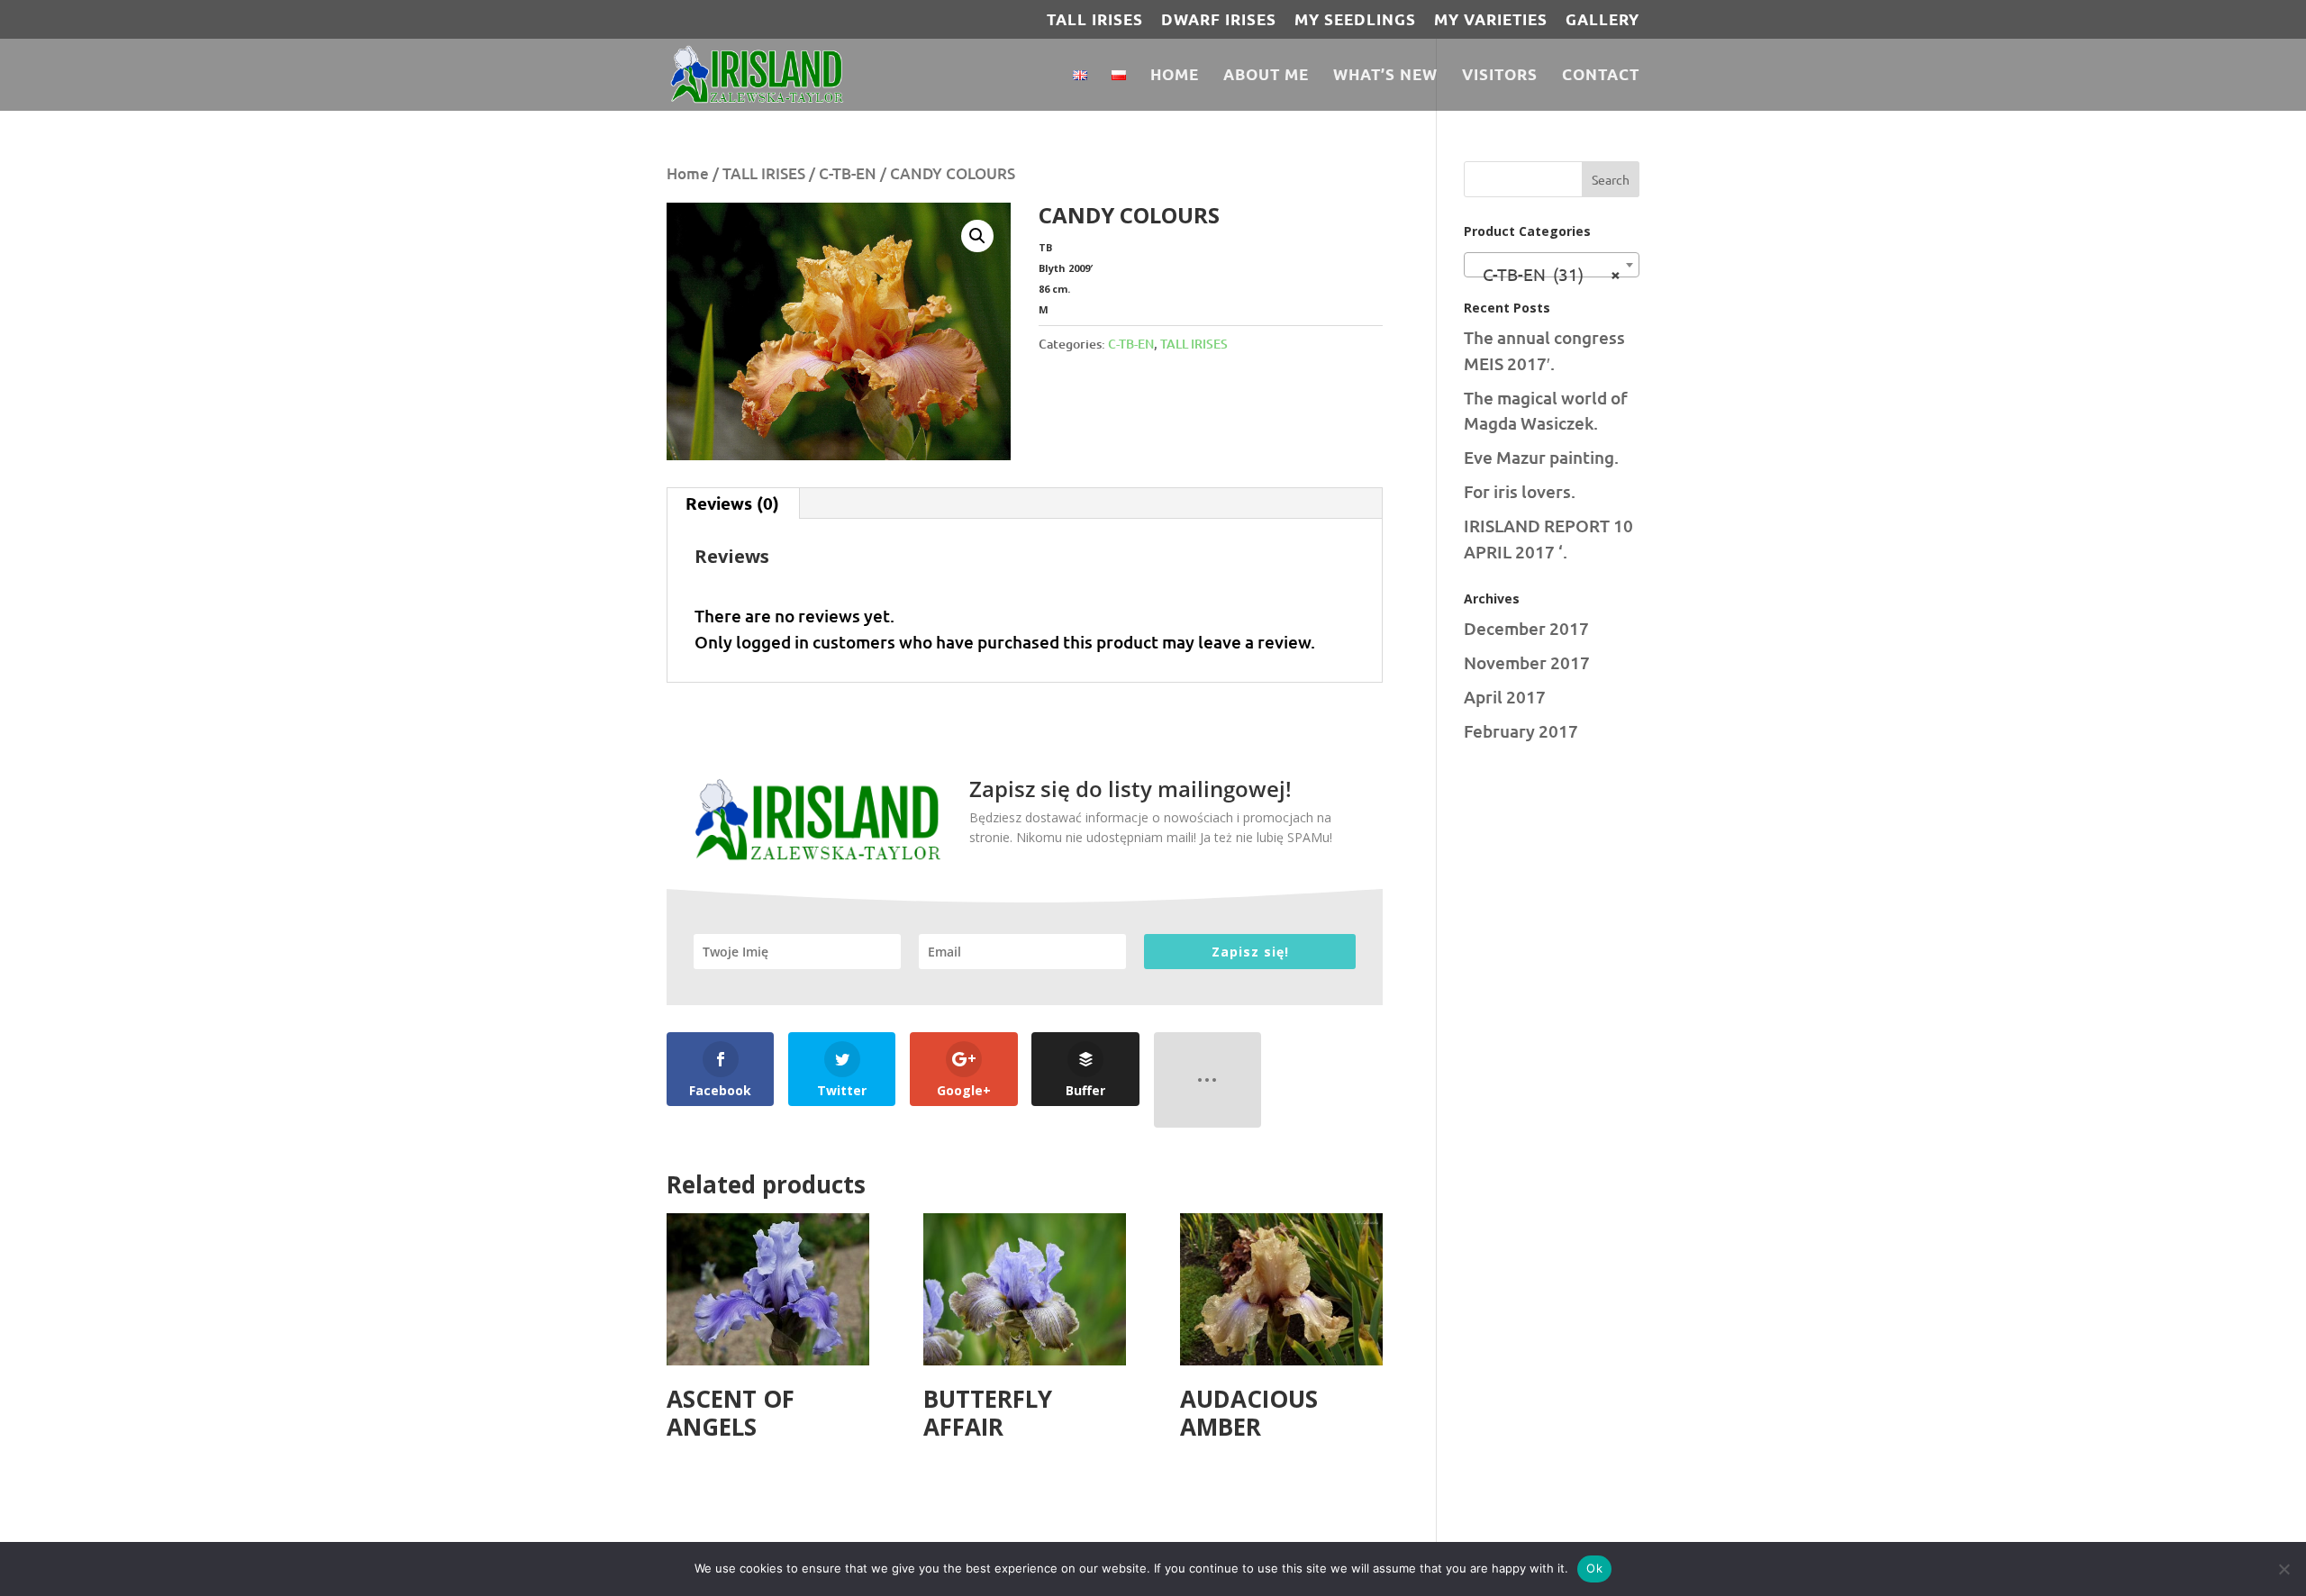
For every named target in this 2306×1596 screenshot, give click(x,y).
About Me (1266, 76)
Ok (1594, 1568)
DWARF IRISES (1219, 20)
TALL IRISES (1095, 20)
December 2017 (1526, 628)
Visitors (1500, 76)
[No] (2283, 1569)
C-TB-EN (848, 173)
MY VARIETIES (1491, 20)
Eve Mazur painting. (1541, 457)
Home (1175, 76)
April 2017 (1505, 697)
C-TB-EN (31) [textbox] (1546, 273)
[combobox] (1552, 265)
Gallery (1602, 20)
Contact (1601, 76)
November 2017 (1527, 662)
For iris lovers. (1520, 491)
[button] (977, 236)
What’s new (1385, 76)
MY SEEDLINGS (1355, 20)
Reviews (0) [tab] (732, 503)
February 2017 (1521, 731)
